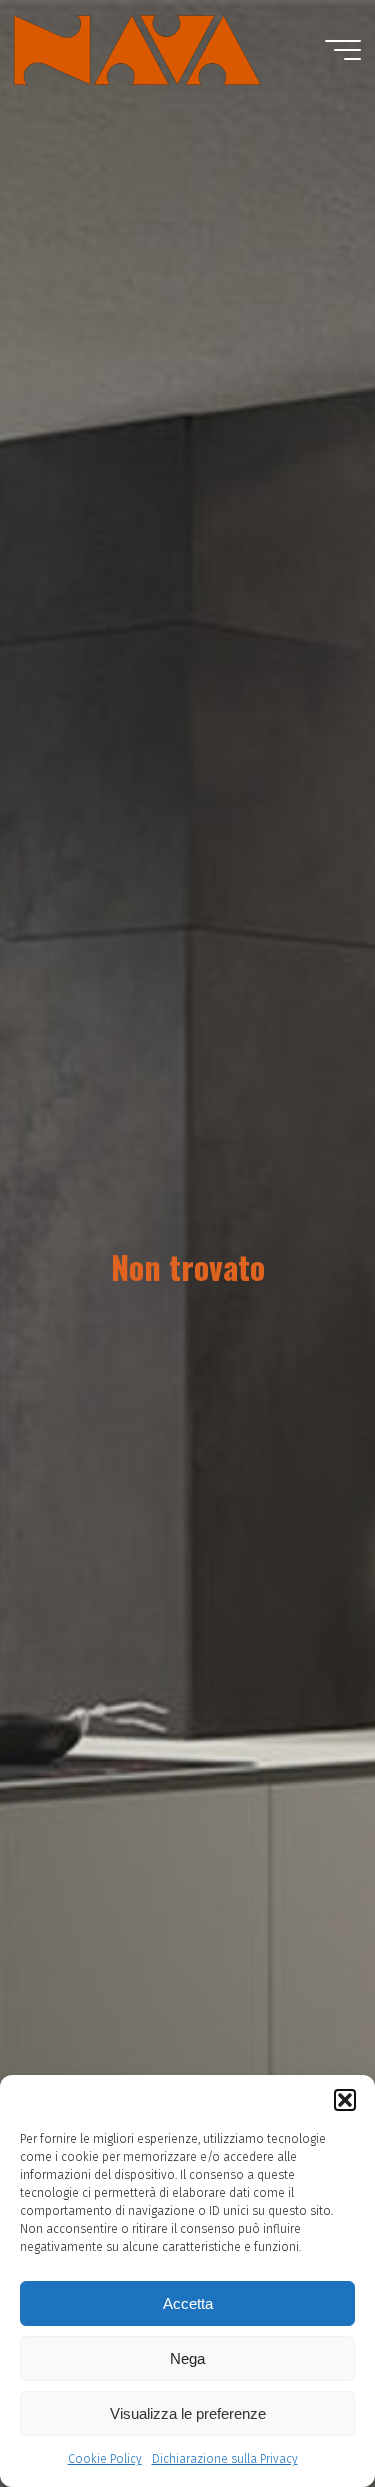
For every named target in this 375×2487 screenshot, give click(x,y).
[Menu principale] (343, 50)
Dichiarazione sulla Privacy (225, 2459)
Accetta (188, 2303)
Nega (187, 2358)
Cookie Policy (105, 2459)
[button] (345, 2100)
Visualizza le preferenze (188, 2413)
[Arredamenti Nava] (137, 49)
